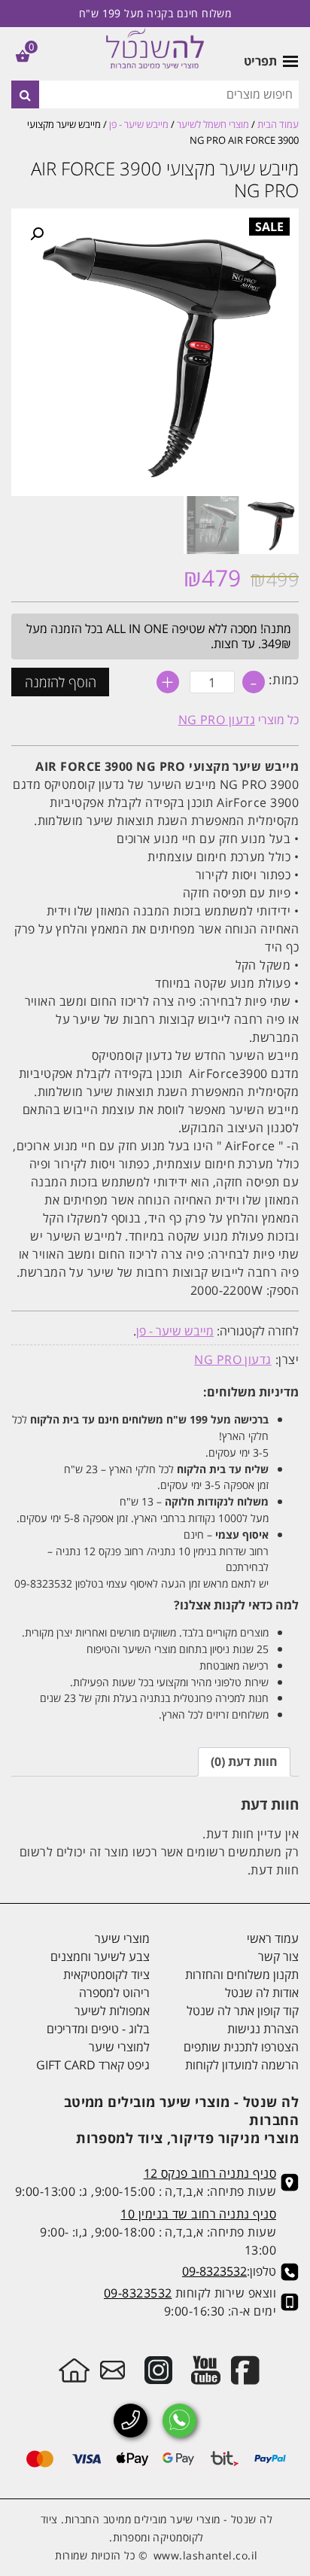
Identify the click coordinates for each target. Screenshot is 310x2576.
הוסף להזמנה (61, 682)
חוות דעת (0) (244, 1761)
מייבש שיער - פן (139, 124)
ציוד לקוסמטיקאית (106, 1975)
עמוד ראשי (273, 1938)
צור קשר (278, 1956)
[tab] (244, 1762)
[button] (37, 234)
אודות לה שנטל (262, 1993)
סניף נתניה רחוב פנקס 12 (210, 2173)
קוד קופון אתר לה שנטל (243, 2011)
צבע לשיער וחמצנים (100, 1956)
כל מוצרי (239, 720)
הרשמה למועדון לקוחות (242, 2065)
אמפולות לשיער (112, 2011)
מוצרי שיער (122, 1938)
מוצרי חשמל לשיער (213, 124)
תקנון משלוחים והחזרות (242, 1975)
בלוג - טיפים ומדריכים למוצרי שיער (98, 2038)
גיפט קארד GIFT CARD (93, 2065)
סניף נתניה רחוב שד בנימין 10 (198, 2214)
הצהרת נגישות (263, 2029)
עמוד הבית (278, 124)
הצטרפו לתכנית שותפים (241, 2047)
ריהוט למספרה (114, 1993)
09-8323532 (214, 2271)
